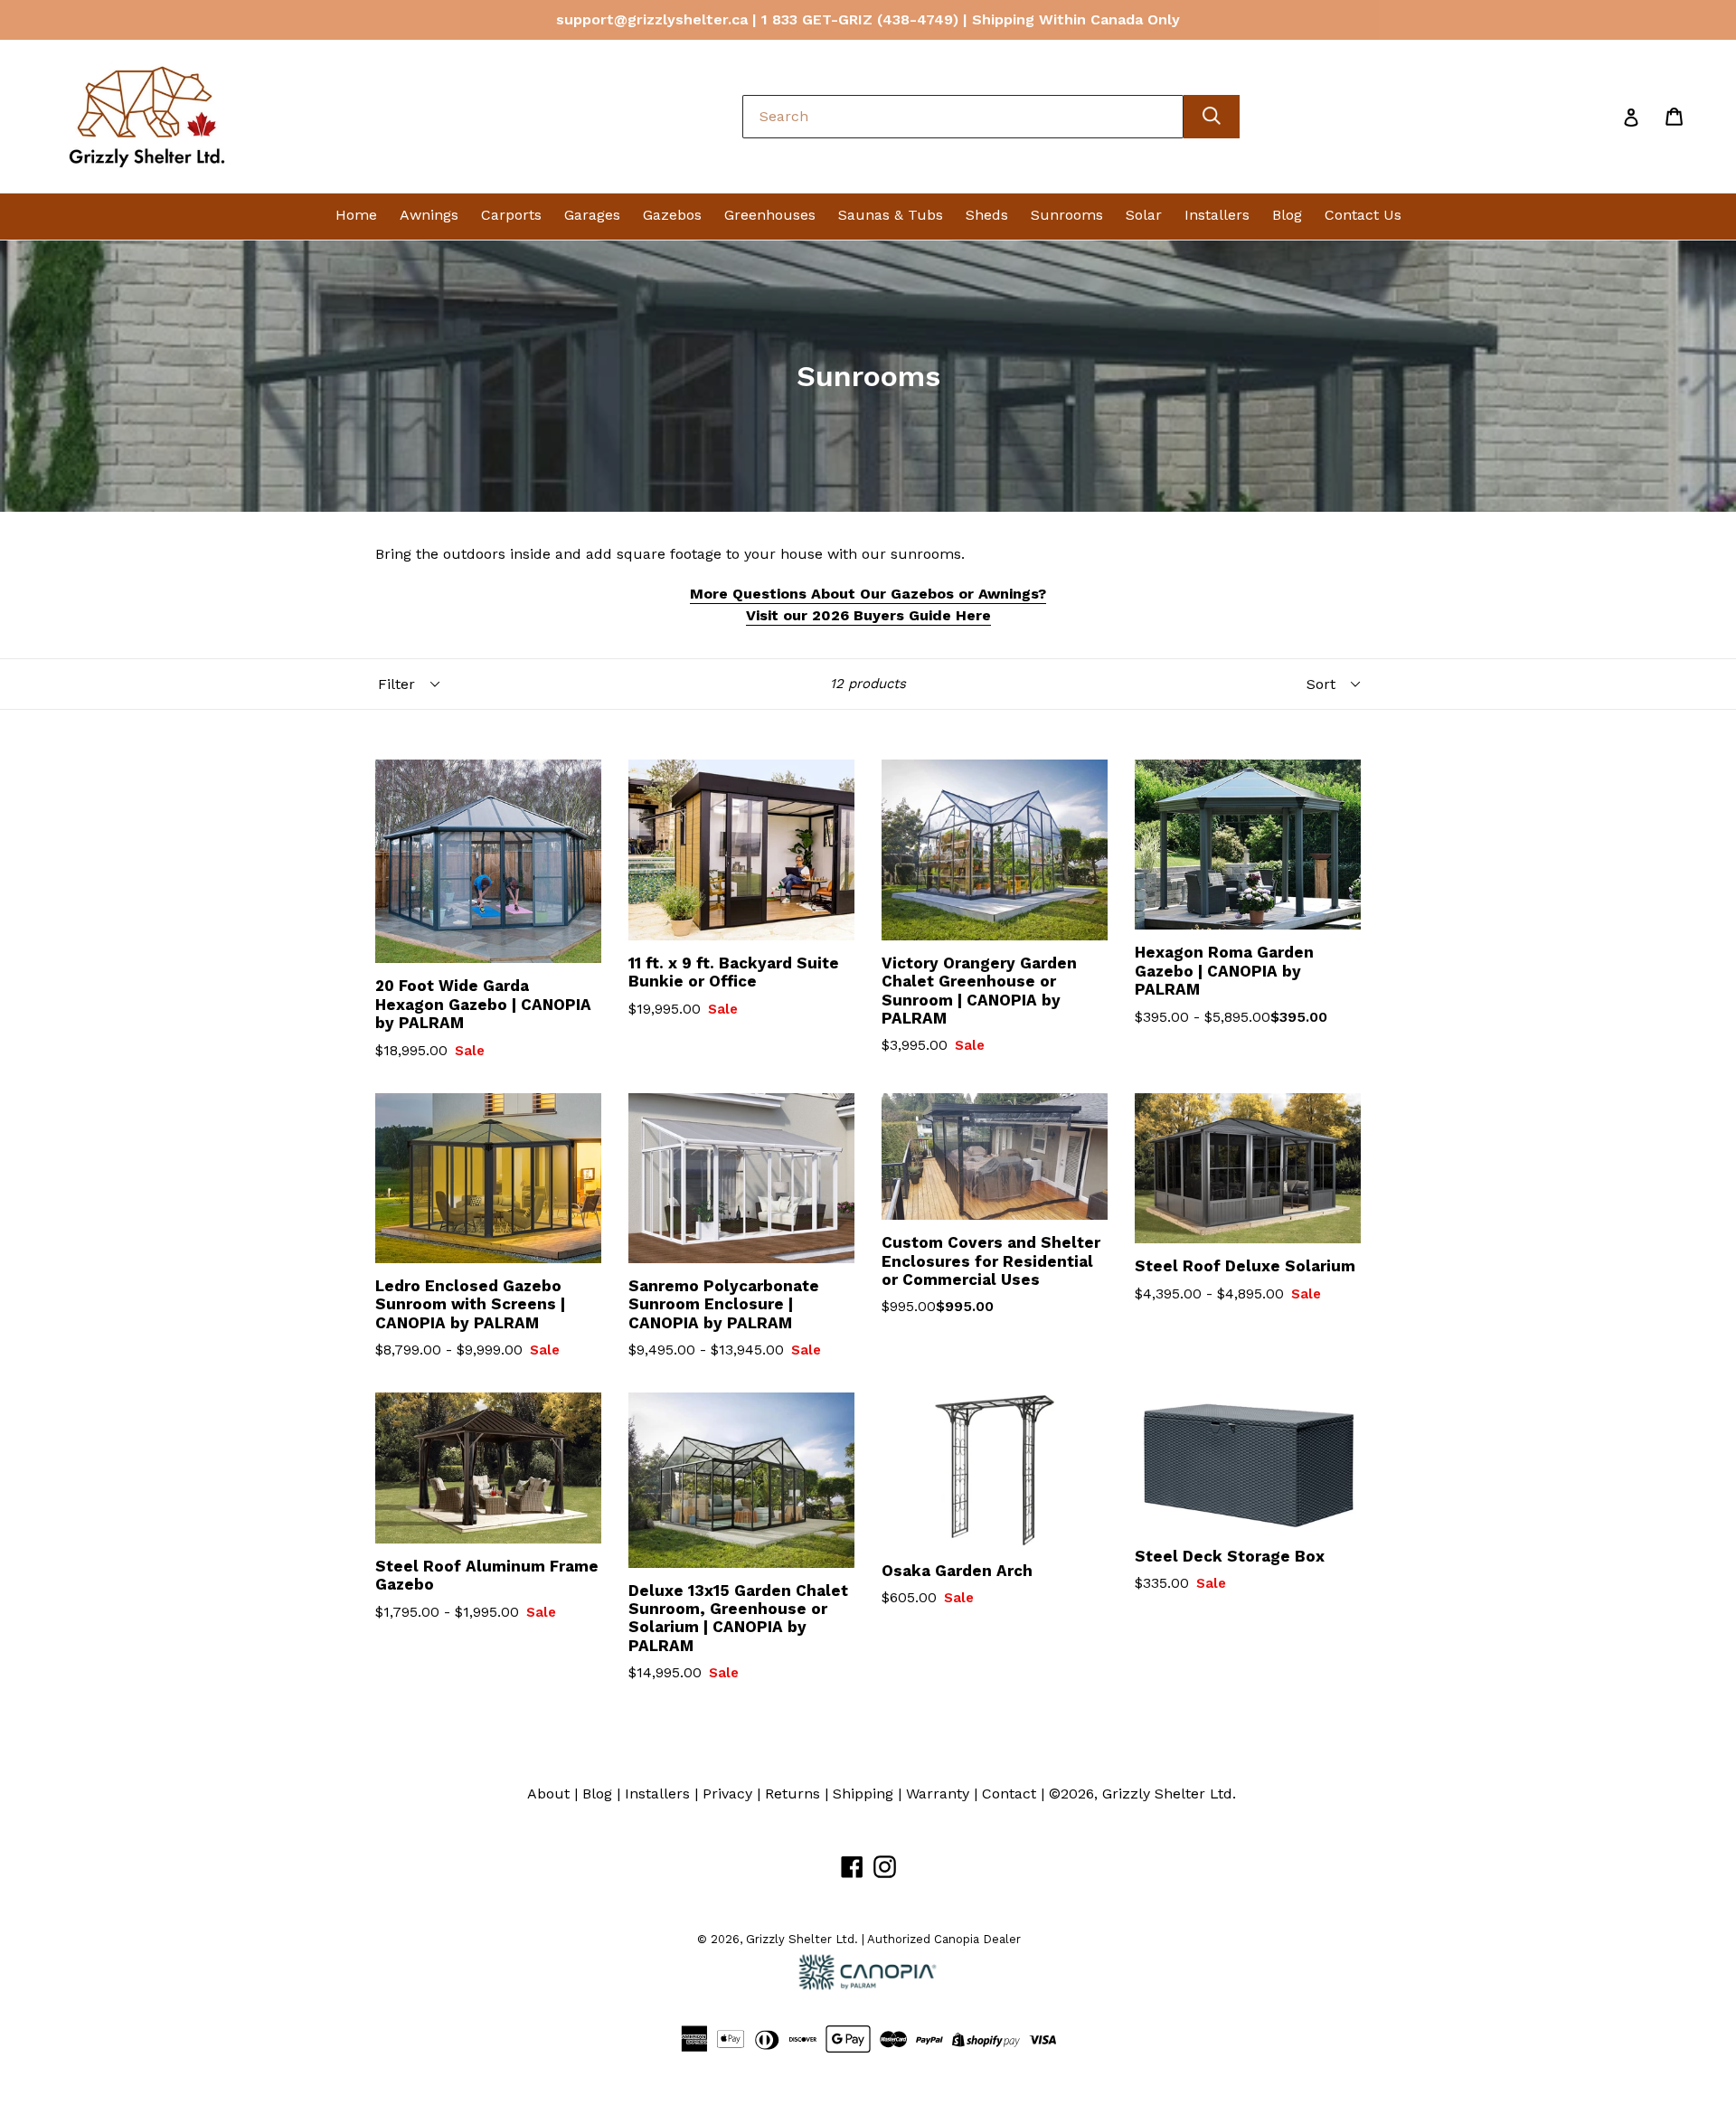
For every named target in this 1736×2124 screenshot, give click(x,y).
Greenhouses (770, 215)
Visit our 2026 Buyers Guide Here (868, 615)
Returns (793, 1794)
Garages (592, 215)
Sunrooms (1067, 215)
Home (356, 215)
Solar (1144, 215)
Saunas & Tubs (891, 215)
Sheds (987, 215)
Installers (1217, 215)
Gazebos (672, 215)
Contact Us (1363, 215)
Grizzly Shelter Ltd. (1169, 1794)
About (548, 1794)
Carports (511, 215)
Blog (1287, 215)
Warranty (938, 1794)
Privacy (727, 1794)
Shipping (863, 1794)
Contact (1009, 1794)
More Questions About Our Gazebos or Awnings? (868, 594)
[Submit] (1212, 117)
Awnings (429, 215)
